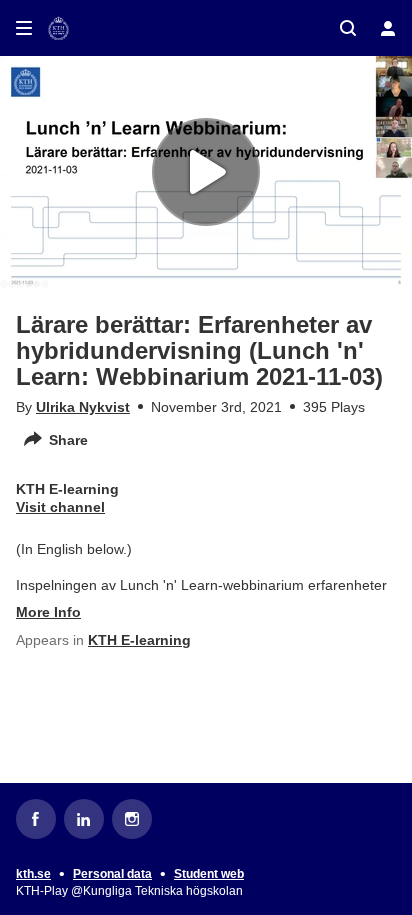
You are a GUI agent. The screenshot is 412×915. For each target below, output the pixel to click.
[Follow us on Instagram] (132, 819)
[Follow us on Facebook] (36, 819)
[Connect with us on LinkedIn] (84, 819)
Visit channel (60, 507)
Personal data (112, 874)
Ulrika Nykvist (83, 407)
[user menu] (388, 28)
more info (48, 612)
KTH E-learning (139, 640)
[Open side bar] (24, 28)
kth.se (33, 874)
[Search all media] (348, 28)
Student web (209, 874)
